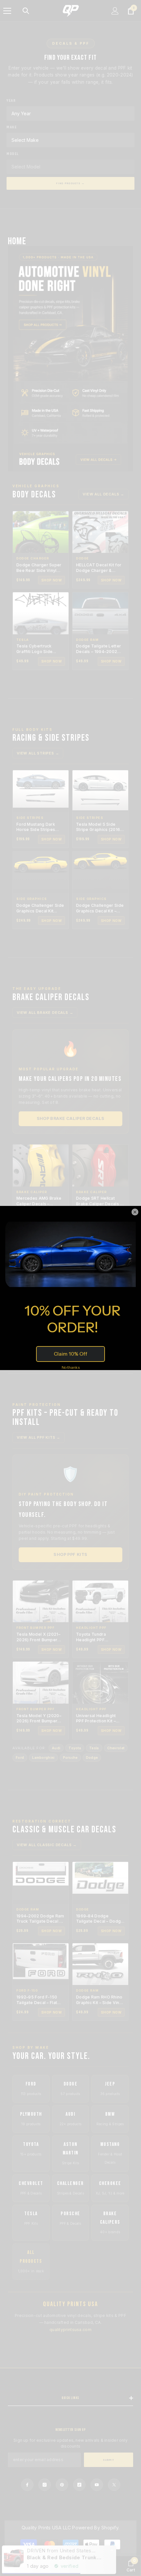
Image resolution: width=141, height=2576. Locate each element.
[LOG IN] (115, 11)
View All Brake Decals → (45, 1013)
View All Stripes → (38, 753)
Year (11, 101)
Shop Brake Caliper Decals (71, 1118)
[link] (131, 2566)
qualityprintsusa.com (70, 2330)
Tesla (94, 1748)
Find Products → (70, 183)
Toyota (75, 1748)
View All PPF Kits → (39, 1437)
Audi (56, 1748)
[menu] (7, 11)
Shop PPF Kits (70, 1554)
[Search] (26, 11)
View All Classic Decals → (47, 1845)
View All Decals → (103, 494)
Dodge (92, 1757)
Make (12, 127)
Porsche (70, 1757)
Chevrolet (116, 1748)
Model (13, 154)
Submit (109, 2460)
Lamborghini (43, 1757)
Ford (20, 1757)
